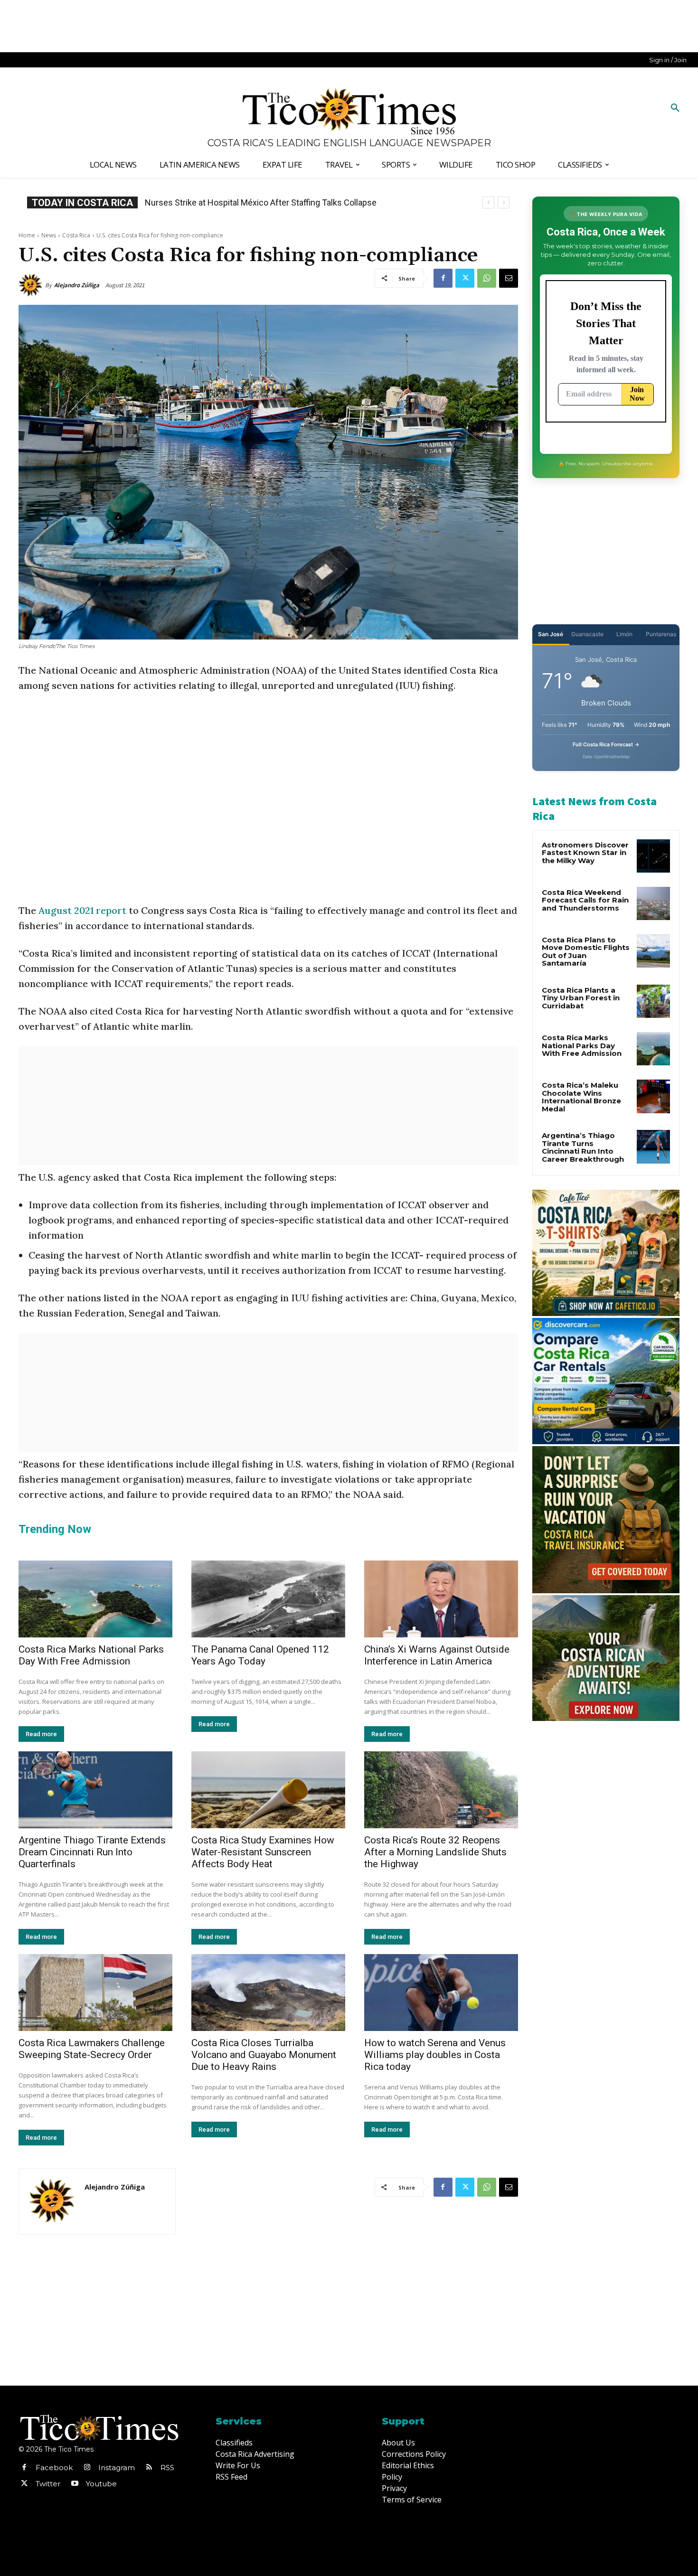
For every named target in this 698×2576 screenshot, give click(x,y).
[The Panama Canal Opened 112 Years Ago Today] (268, 1599)
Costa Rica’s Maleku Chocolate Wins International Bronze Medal (581, 1097)
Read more (41, 1734)
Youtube (101, 2484)
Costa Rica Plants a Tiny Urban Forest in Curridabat (581, 998)
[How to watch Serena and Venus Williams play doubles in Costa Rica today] (441, 1993)
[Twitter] (465, 278)
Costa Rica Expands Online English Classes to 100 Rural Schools (266, 202)
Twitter (48, 2484)
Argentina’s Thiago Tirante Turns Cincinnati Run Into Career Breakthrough (583, 1147)
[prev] (488, 202)
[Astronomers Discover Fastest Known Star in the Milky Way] (653, 856)
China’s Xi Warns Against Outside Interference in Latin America (437, 1655)
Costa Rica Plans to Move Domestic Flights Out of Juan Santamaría (586, 952)
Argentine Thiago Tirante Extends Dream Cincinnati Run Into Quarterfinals (92, 1852)
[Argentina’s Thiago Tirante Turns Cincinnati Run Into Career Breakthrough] (653, 1147)
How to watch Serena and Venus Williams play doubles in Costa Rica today (435, 2055)
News (49, 235)
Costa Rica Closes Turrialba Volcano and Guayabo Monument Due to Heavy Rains (264, 2055)
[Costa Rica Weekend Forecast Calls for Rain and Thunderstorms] (653, 903)
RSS (167, 2468)
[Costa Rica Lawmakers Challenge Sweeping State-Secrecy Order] (95, 1993)
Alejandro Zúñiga (77, 285)
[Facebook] (443, 278)
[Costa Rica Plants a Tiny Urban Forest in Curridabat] (653, 1001)
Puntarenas (661, 634)
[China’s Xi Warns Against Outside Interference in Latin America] (441, 1599)
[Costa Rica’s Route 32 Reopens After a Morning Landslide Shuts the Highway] (441, 1790)
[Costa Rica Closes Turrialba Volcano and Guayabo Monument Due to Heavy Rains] (268, 1993)
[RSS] (149, 2468)
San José (551, 634)
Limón (624, 634)
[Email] (509, 278)
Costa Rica (76, 235)
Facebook (54, 2468)
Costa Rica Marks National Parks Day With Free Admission (91, 1655)
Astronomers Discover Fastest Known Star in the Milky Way (585, 853)
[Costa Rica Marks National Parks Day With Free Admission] (95, 1599)
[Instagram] (87, 2468)
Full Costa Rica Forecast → (606, 744)
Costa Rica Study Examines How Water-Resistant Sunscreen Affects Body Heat (263, 1852)
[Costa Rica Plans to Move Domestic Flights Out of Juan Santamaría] (653, 951)
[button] (675, 108)
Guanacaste (587, 634)
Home (27, 235)
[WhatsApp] (487, 278)
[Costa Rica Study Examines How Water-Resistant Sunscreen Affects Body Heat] (268, 1790)
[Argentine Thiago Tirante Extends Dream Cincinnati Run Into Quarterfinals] (95, 1790)
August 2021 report (82, 910)
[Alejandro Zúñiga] (32, 285)
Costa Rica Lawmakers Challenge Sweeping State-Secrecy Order (92, 2049)
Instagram (117, 2468)
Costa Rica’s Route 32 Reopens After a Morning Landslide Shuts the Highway (435, 1852)
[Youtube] (75, 2484)
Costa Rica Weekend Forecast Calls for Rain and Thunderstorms (585, 900)
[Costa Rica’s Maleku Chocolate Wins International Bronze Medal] (653, 1096)
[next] (504, 202)
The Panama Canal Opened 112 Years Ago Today (260, 1655)
